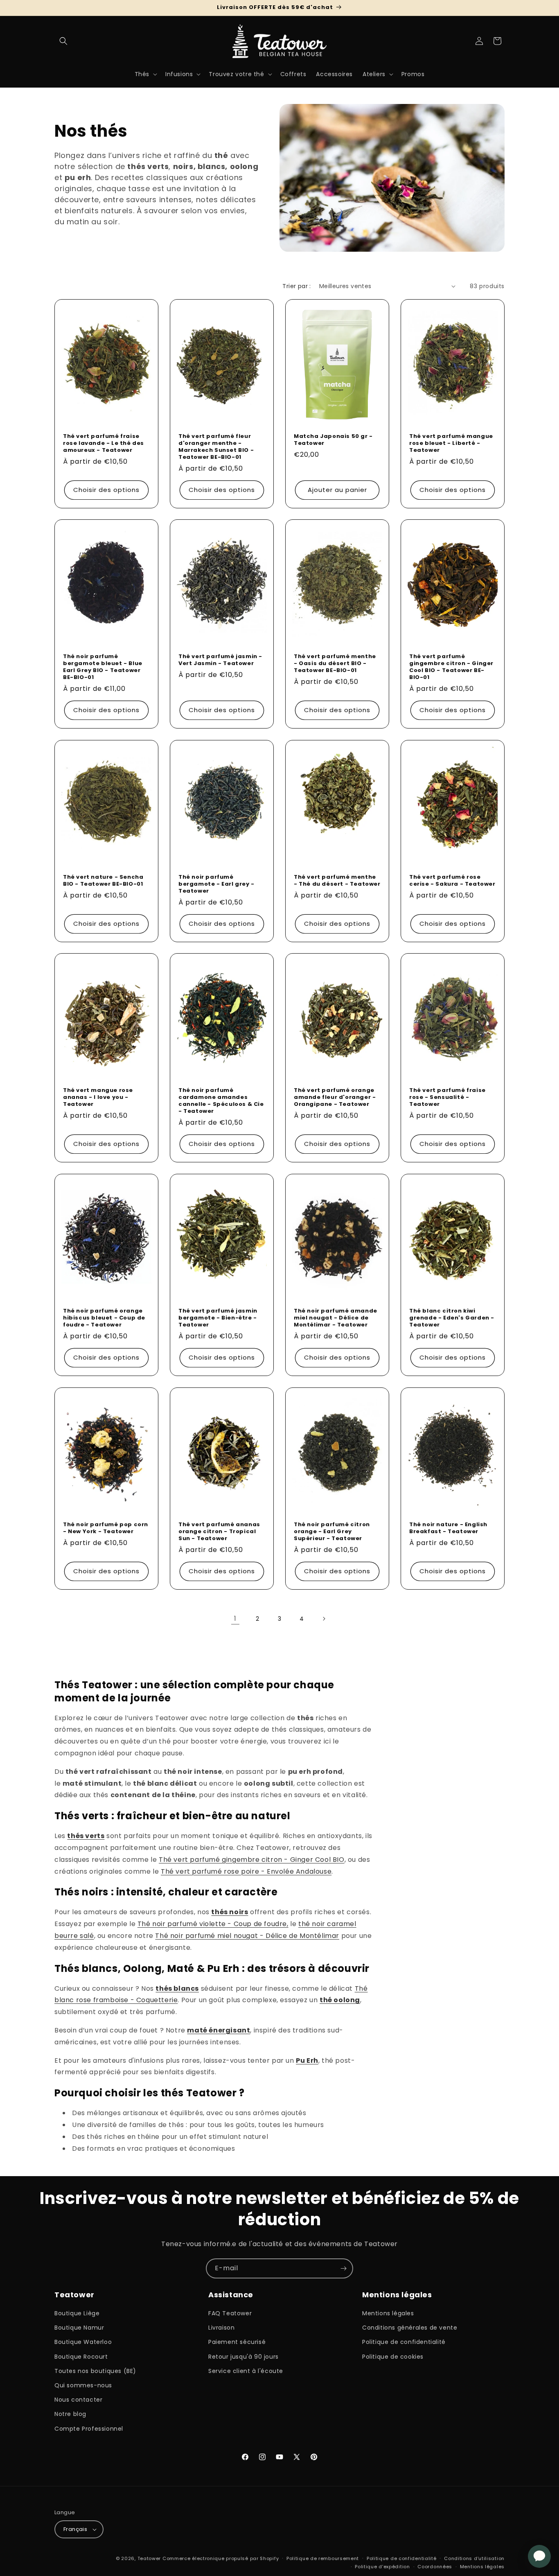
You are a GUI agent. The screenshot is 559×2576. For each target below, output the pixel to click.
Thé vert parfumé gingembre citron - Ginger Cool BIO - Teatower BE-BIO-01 (451, 667)
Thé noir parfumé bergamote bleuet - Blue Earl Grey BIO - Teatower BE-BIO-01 (103, 667)
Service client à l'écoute (246, 2371)
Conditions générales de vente (410, 2328)
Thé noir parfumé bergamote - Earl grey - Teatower (216, 884)
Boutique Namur (79, 2328)
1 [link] (235, 1618)
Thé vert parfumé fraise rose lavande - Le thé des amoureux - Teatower (104, 443)
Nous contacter (78, 2400)
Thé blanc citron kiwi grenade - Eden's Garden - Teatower (452, 1318)
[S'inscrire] (343, 2268)
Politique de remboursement (323, 2558)
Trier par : (296, 286)
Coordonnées (435, 2567)
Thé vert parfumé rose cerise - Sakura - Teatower (452, 881)
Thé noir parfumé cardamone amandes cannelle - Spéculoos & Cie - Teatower (221, 1101)
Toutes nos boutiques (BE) (95, 2371)
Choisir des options (106, 490)
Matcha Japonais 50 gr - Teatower (333, 440)
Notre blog (70, 2414)
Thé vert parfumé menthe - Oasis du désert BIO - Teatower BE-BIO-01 (335, 664)
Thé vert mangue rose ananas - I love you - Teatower (98, 1097)
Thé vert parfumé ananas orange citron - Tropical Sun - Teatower (219, 1532)
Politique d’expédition (382, 2567)
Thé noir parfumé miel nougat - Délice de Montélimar (247, 1936)
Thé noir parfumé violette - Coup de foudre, (213, 1924)
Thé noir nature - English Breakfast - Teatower (448, 1528)
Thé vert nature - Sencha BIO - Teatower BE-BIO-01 (103, 881)
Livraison (221, 2328)
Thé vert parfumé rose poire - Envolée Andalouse (246, 1871)
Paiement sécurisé (237, 2342)
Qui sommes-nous (83, 2385)
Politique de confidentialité (404, 2342)
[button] (63, 41)
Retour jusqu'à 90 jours (243, 2357)
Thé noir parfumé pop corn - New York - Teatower (106, 1528)
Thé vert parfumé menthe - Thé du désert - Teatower (337, 881)
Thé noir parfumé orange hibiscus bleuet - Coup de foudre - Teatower (104, 1318)
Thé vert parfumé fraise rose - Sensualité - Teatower (447, 1097)
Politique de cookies (393, 2357)
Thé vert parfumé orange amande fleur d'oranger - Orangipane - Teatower (335, 1097)
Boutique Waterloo (83, 2342)
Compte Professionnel (89, 2429)
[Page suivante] (324, 1619)
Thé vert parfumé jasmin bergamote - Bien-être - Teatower (218, 1318)
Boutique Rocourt (81, 2357)
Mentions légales (388, 2313)
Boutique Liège (77, 2313)
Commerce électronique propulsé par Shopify (221, 2558)
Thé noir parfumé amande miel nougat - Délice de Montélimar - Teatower (336, 1318)
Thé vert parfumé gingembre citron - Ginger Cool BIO (252, 1860)
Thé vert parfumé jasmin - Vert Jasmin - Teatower (220, 660)
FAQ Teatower (230, 2313)
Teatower (149, 2558)
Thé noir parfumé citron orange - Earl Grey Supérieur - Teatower (332, 1532)
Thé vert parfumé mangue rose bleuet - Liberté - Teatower (451, 443)
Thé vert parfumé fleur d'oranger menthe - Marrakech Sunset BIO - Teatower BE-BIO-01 (216, 447)
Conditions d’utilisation (474, 2558)
